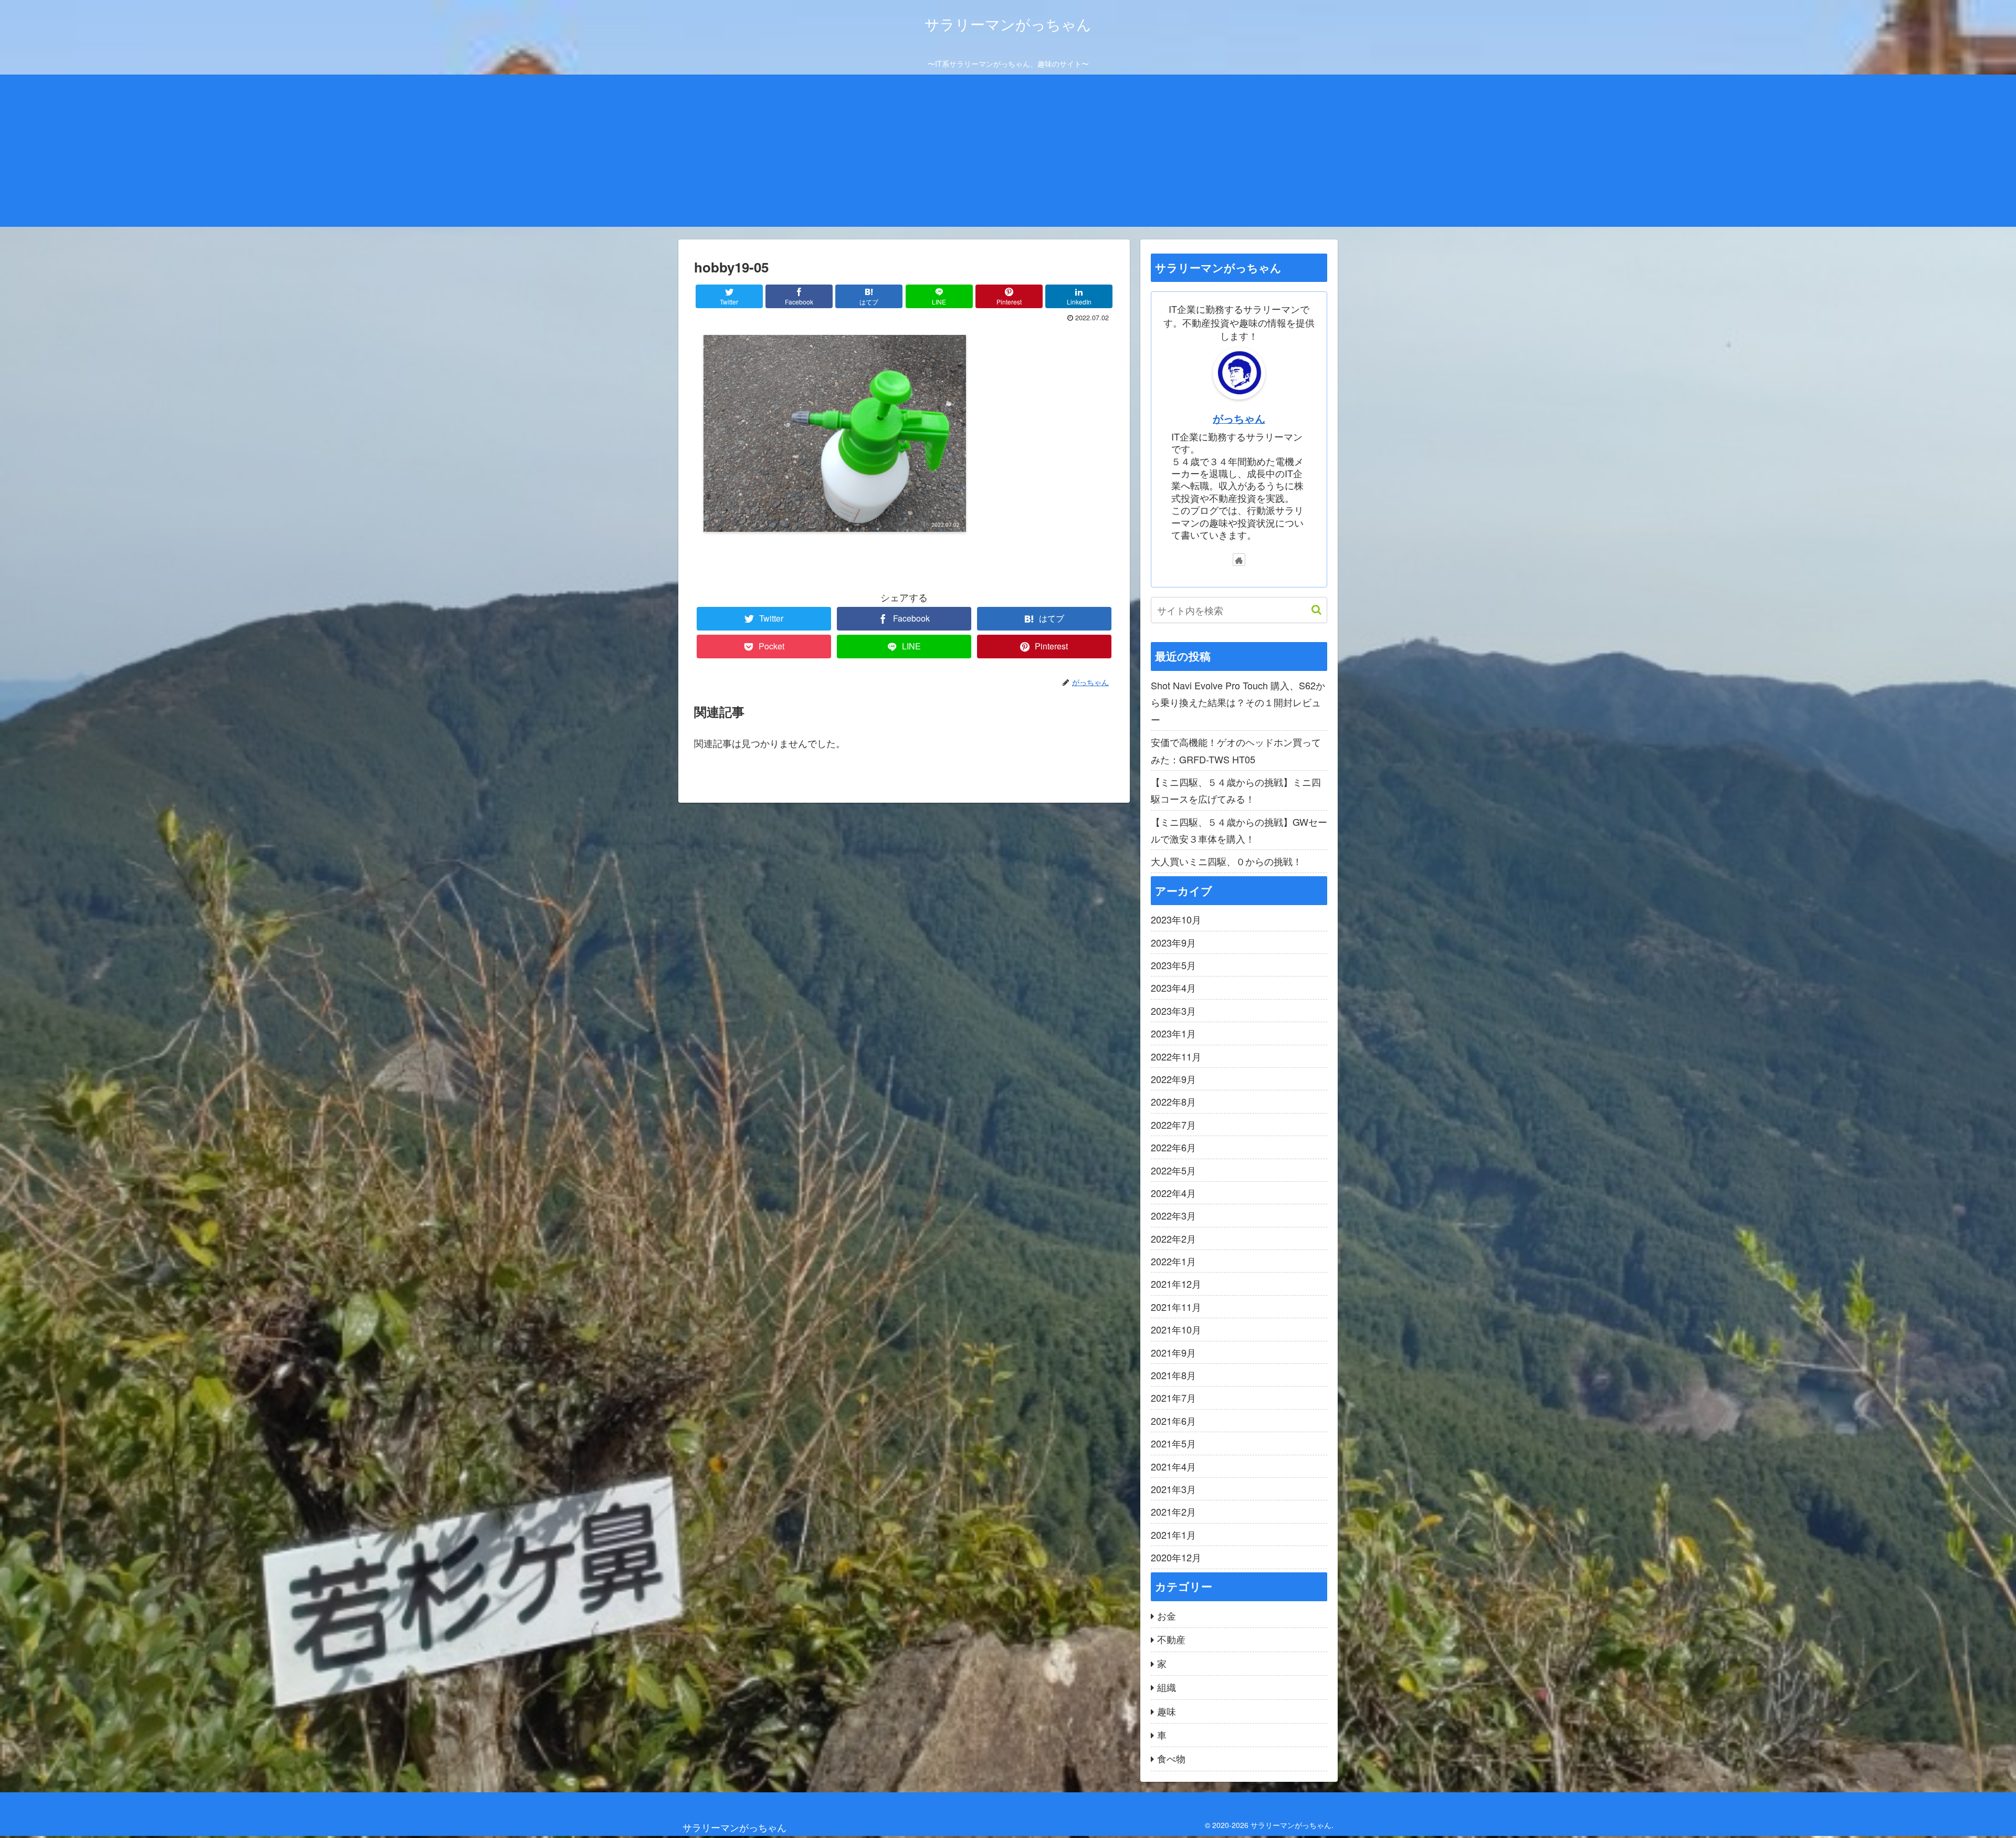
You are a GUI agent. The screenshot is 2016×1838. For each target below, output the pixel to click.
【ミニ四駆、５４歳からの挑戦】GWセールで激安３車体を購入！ (1239, 830)
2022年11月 (1176, 1056)
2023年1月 (1173, 1033)
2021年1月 (1173, 1535)
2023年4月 (1173, 988)
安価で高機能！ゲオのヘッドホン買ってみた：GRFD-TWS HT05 (1236, 750)
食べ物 (1171, 1758)
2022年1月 (1173, 1261)
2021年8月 (1173, 1375)
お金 (1167, 1615)
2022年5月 (1173, 1170)
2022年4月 (1173, 1193)
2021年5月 (1173, 1443)
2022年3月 (1173, 1215)
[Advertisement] (1008, 153)
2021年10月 (1176, 1329)
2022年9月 (1173, 1079)
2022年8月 (1173, 1101)
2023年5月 (1173, 965)
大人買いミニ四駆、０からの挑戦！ (1226, 861)
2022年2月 (1173, 1238)
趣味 (1167, 1711)
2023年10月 (1176, 919)
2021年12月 (1176, 1284)
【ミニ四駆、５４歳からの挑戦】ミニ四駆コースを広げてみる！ (1236, 790)
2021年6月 (1173, 1421)
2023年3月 (1173, 1011)
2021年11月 (1176, 1307)
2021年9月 (1173, 1352)
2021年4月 (1173, 1466)
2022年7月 (1173, 1125)
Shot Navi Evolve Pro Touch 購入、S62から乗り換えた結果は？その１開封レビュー (1238, 702)
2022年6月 (1173, 1147)
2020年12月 (1176, 1557)
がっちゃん (1239, 418)
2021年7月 (1173, 1398)
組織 (1167, 1687)
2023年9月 (1173, 942)
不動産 (1171, 1639)
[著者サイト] (1239, 560)
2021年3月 (1173, 1489)
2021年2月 (1173, 1511)
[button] (1311, 610)
